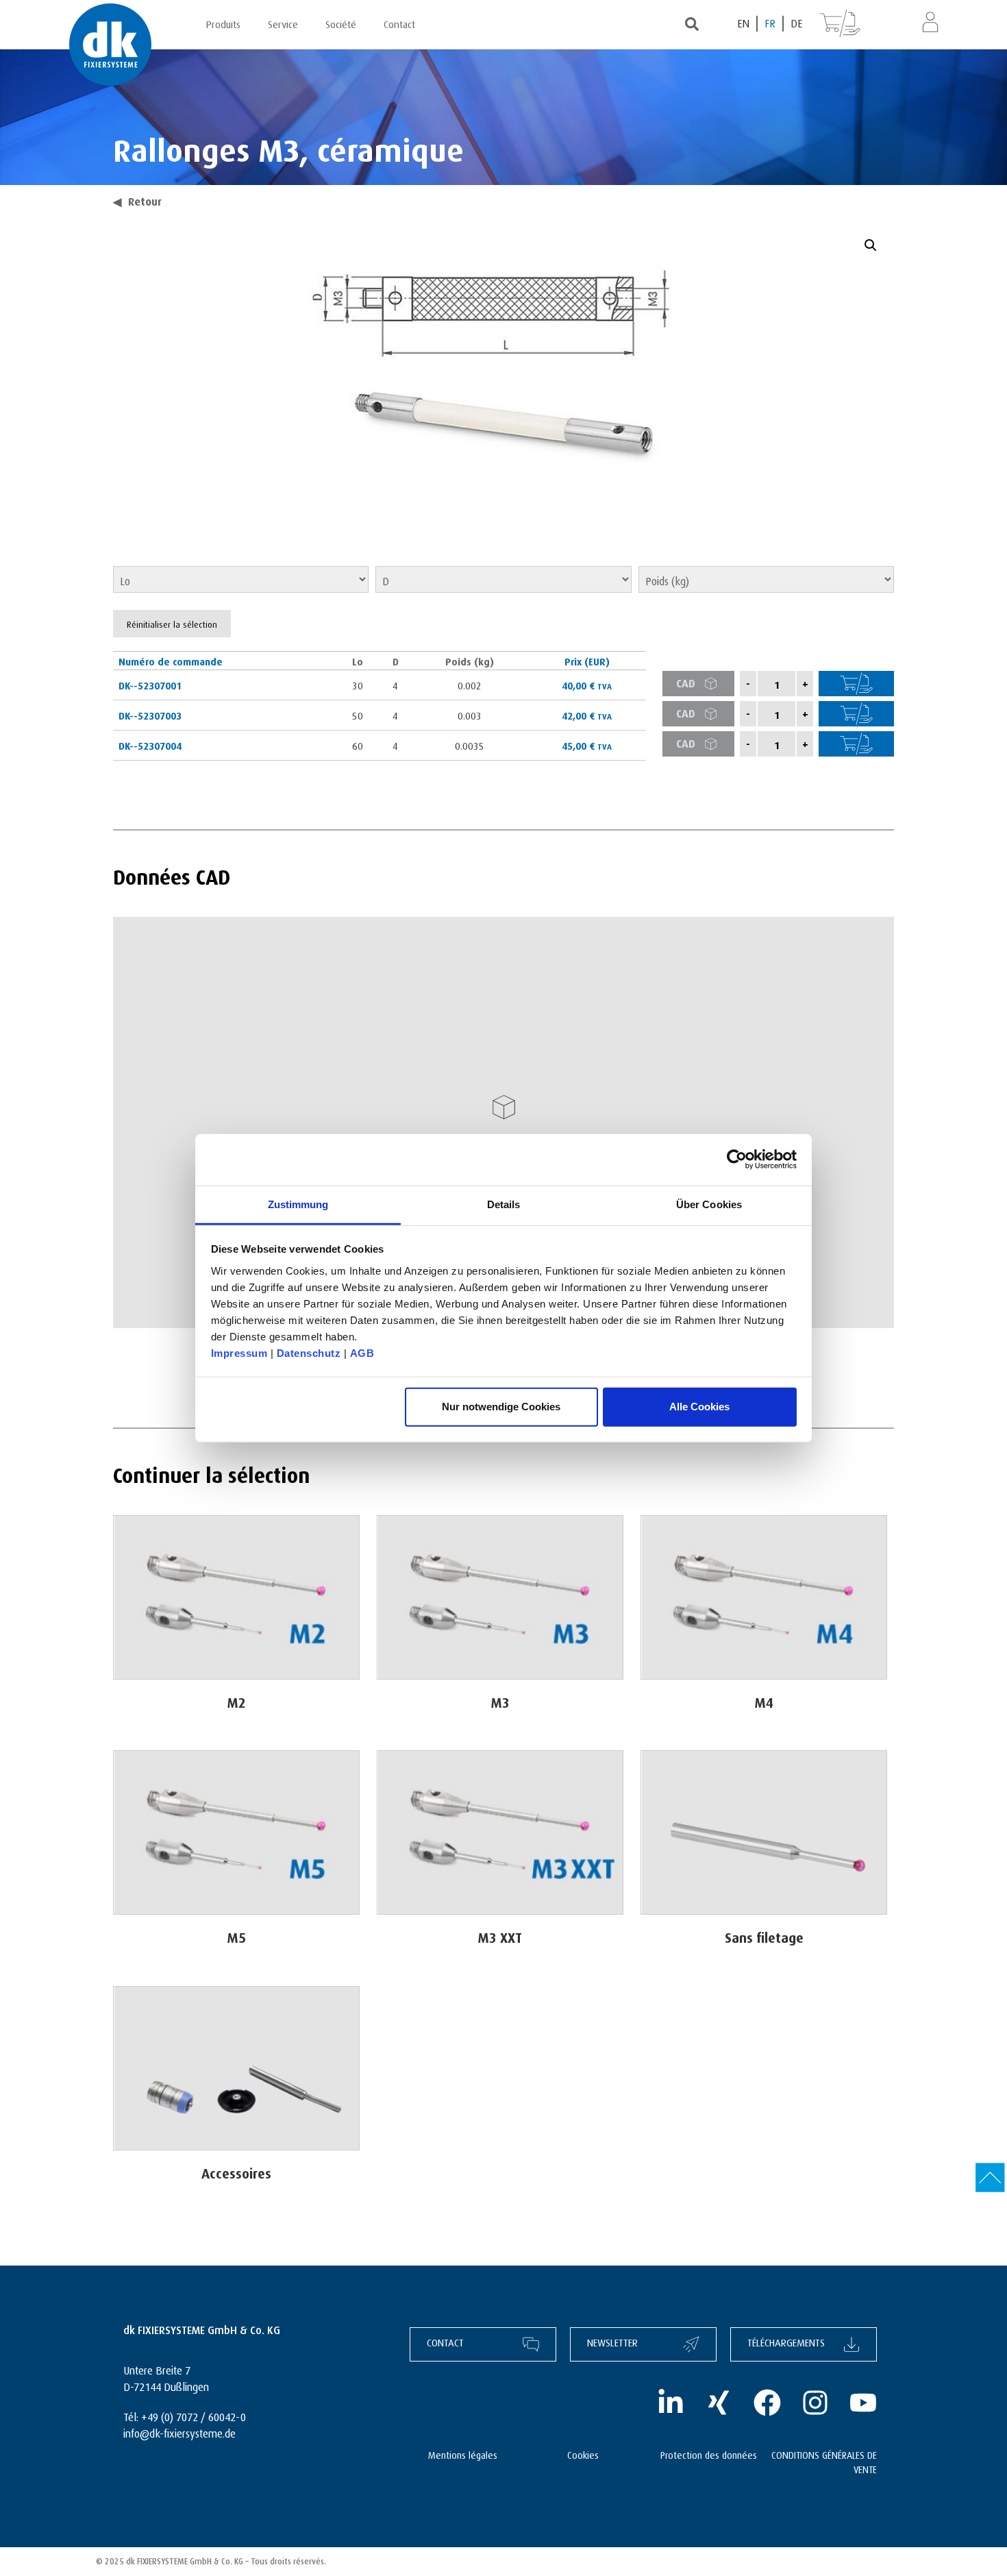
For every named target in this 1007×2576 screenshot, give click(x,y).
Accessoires (236, 2171)
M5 (237, 1936)
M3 (500, 1701)
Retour (137, 200)
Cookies (583, 2454)
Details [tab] (504, 1204)
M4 (764, 1701)
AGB (362, 1352)
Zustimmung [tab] (298, 1204)
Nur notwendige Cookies (501, 1407)
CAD (686, 682)
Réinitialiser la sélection (172, 623)
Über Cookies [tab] (709, 1204)
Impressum (239, 1352)
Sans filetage (764, 1936)
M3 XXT (500, 1936)
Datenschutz (309, 1352)
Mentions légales (463, 2454)
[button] (871, 245)
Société (341, 23)
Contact (399, 23)
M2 (237, 1701)
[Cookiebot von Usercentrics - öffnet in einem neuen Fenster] (737, 1160)
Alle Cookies (699, 1407)
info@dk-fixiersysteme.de (179, 2432)
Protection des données (709, 2454)
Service (283, 23)
